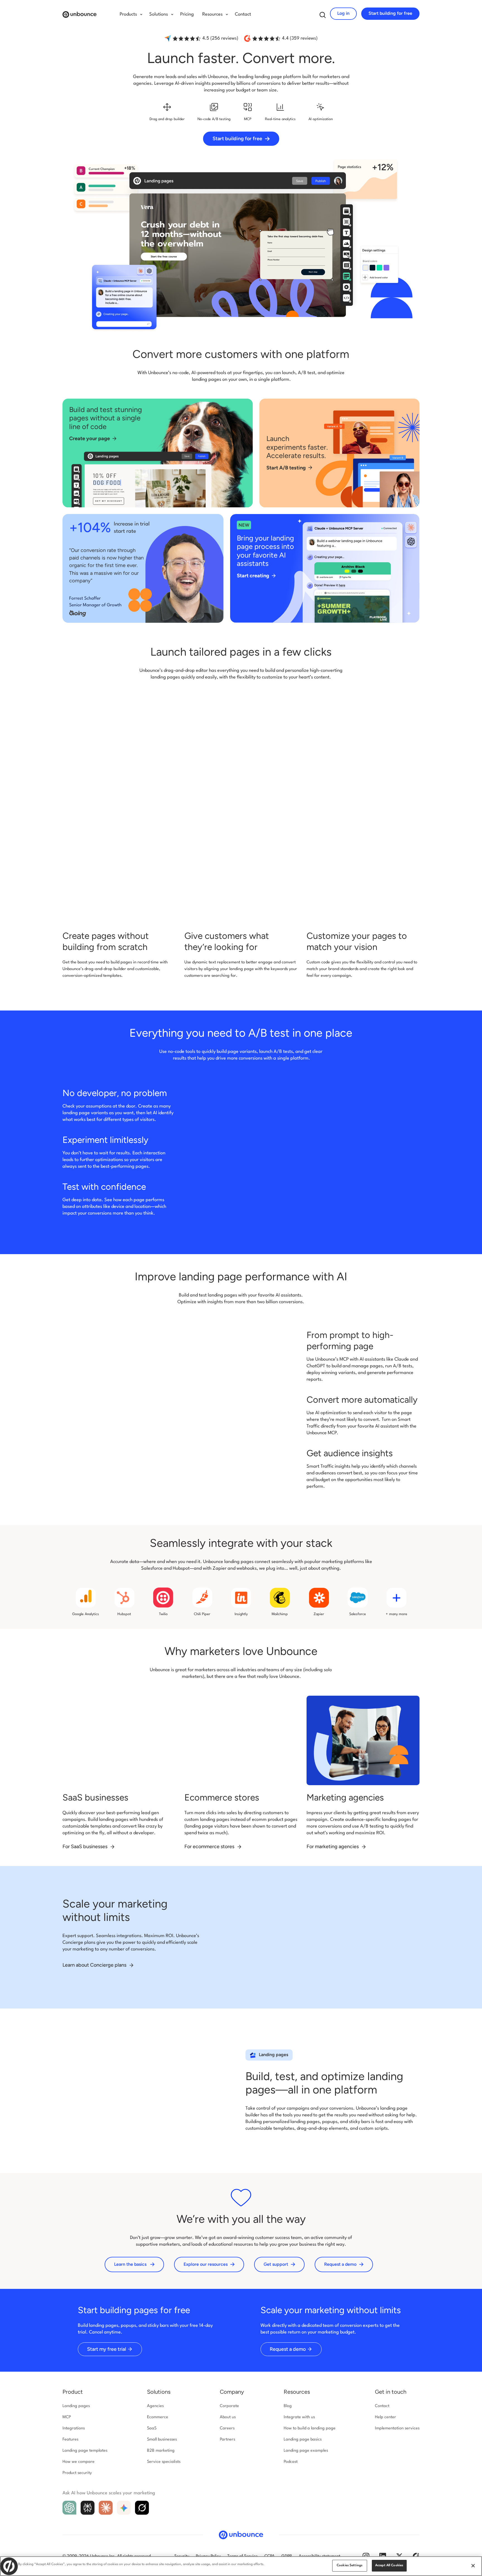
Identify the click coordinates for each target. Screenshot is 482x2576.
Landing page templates (85, 2451)
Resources (297, 2392)
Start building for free (390, 13)
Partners (227, 2440)
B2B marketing (161, 2451)
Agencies (155, 2406)
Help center (385, 2417)
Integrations (74, 2428)
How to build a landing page (310, 2428)
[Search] (323, 15)
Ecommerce (158, 2417)
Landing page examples (306, 2451)
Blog (288, 2406)
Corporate (229, 2406)
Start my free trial (107, 2349)
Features (70, 2440)
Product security (77, 2473)
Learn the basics (130, 2264)
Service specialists (164, 2462)
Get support (276, 2264)
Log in (343, 13)
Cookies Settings (350, 2565)
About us (228, 2417)
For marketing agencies (333, 1846)
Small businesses (162, 2440)
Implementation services (397, 2428)
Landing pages (76, 2406)
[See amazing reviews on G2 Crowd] (416, 2556)
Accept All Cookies (389, 2565)
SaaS (152, 2428)
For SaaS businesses (85, 1846)
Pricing (187, 14)
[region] (241, 2566)
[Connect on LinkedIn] (383, 2556)
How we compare (79, 2462)
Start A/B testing (286, 468)
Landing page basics (303, 2440)
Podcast (291, 2462)
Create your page (90, 438)
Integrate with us (299, 2417)
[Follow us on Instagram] (366, 2556)
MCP (67, 2417)
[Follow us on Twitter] (399, 2556)
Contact (243, 14)
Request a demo (340, 2264)
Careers (227, 2428)
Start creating (253, 576)
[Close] (473, 2566)
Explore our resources (206, 2264)
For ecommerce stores (210, 1846)
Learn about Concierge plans (95, 1965)
